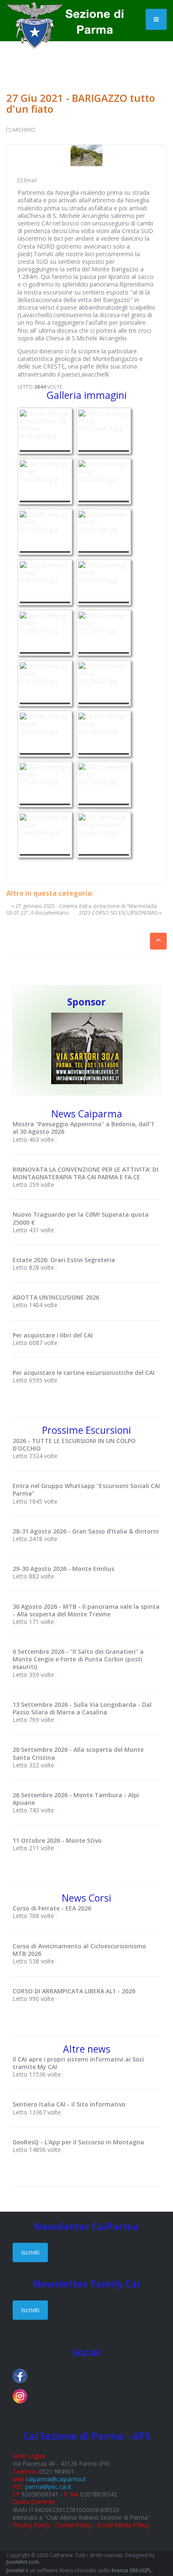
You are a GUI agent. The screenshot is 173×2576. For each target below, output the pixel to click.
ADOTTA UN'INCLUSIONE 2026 (56, 1297)
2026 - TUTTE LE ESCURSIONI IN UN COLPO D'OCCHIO (74, 1445)
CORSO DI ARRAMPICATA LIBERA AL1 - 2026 (74, 1991)
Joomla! (15, 2570)
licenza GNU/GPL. (132, 2570)
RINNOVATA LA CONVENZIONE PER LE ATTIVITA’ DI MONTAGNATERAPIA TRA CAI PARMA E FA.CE (85, 1173)
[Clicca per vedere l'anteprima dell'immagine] (86, 155)
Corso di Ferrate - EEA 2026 (52, 1908)
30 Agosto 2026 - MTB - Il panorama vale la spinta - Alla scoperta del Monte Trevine (86, 1610)
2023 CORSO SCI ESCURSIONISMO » (120, 913)
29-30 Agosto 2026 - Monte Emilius (63, 1569)
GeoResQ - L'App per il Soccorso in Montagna (78, 2142)
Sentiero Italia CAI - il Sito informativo (69, 2104)
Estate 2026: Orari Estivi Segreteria (64, 1260)
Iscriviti (30, 2252)
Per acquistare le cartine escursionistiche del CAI (84, 1373)
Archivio (24, 130)
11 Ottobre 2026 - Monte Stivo (57, 1840)
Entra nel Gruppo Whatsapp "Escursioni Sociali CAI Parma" (86, 1490)
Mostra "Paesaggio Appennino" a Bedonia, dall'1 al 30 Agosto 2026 (83, 1128)
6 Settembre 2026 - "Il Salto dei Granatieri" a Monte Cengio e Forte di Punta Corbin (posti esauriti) (78, 1659)
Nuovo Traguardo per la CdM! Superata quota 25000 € (81, 1218)
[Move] (87, 1048)
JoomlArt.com (23, 2562)
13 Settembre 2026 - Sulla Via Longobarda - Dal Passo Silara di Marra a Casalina (82, 1708)
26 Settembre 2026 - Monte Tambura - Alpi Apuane (76, 1799)
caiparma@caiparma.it (56, 2479)
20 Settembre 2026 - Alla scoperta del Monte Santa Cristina (78, 1753)
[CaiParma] (69, 13)
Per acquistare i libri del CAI (53, 1335)
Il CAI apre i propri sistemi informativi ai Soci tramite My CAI (78, 2063)
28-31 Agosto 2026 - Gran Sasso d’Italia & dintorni (86, 1531)
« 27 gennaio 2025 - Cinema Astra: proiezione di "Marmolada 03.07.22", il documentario (81, 909)
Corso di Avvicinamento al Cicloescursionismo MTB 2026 (79, 1950)
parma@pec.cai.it (48, 2487)
